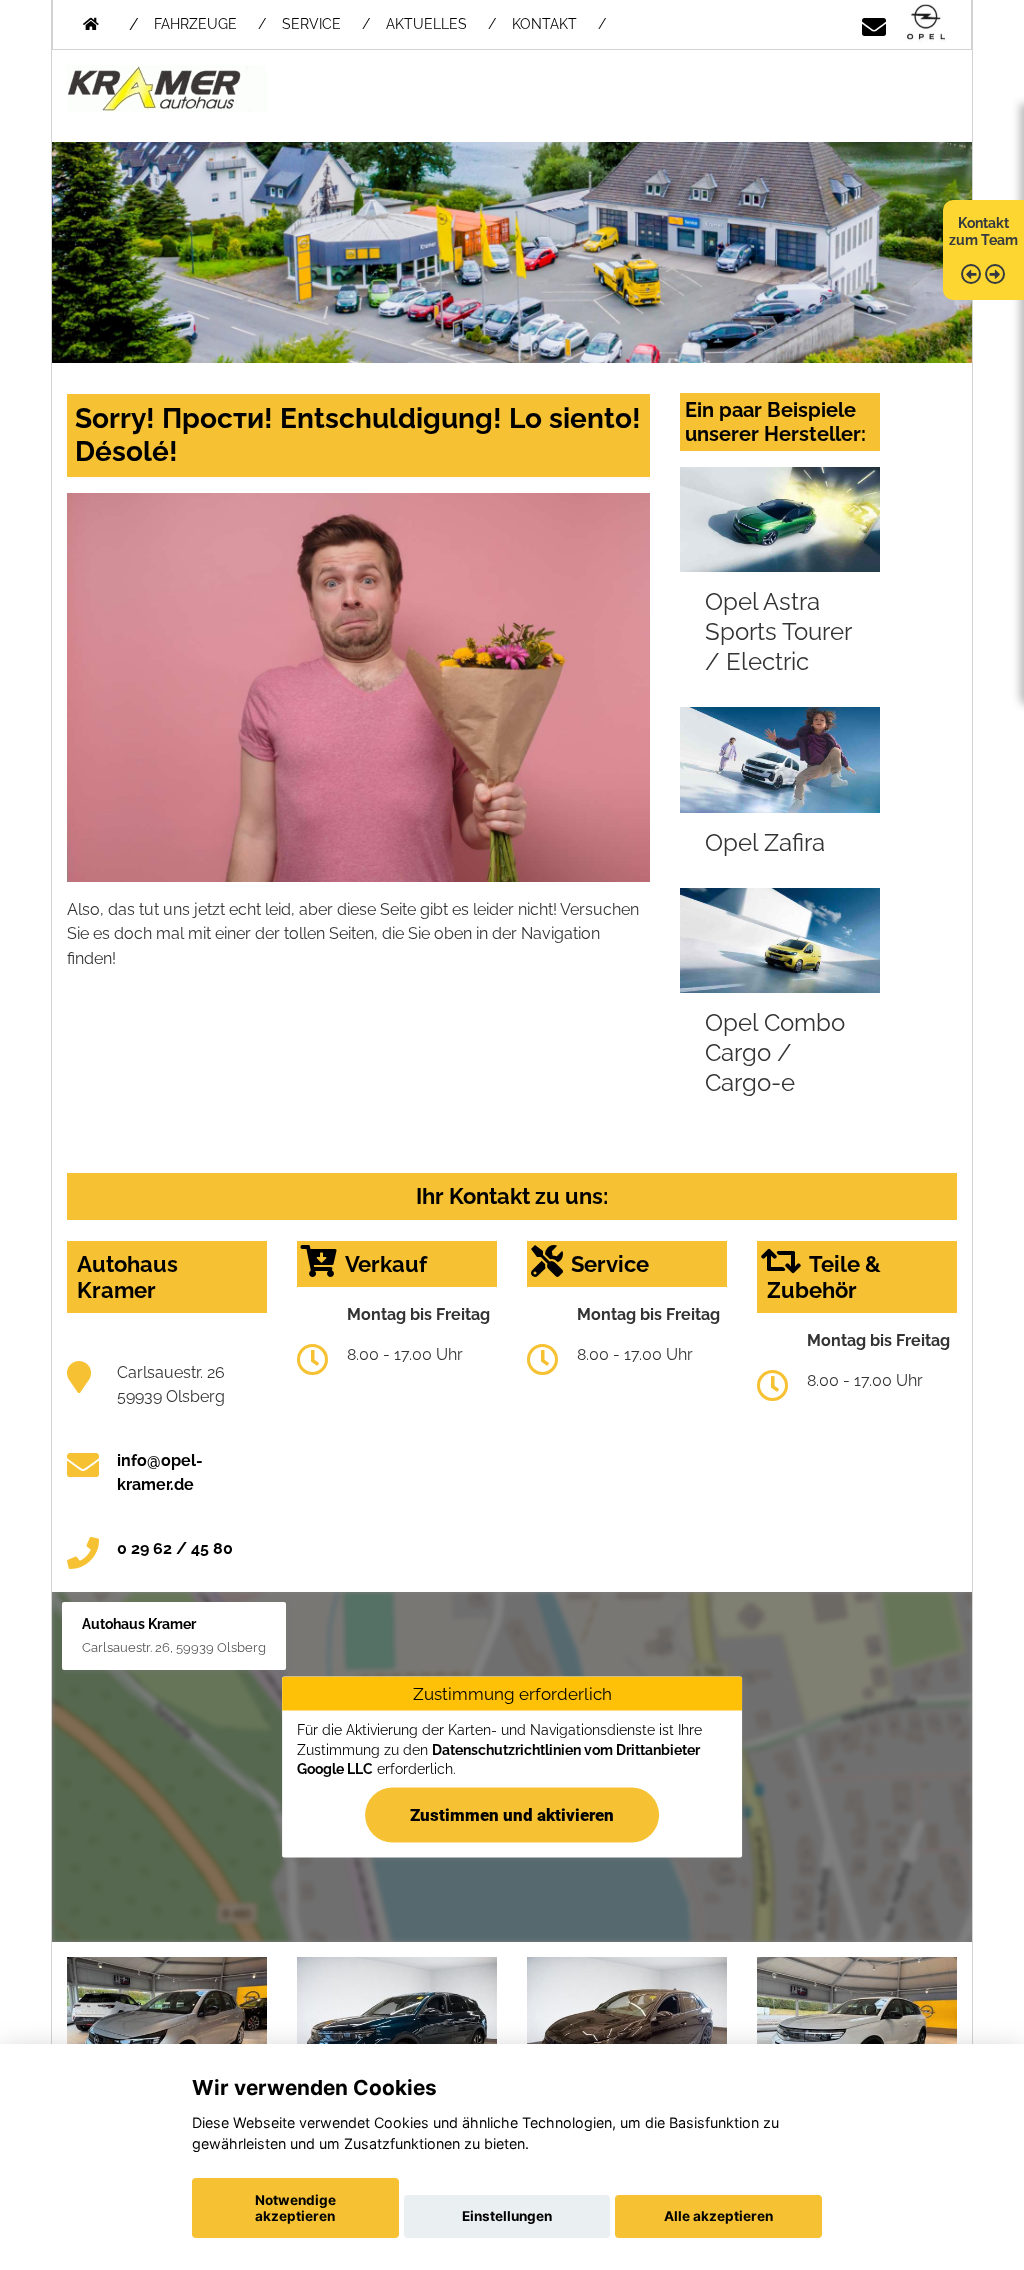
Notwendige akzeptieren (295, 2208)
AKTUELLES (426, 24)
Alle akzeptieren (718, 2216)
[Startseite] (926, 23)
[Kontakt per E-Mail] (874, 23)
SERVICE (311, 24)
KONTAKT (544, 24)
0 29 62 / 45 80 (175, 1548)
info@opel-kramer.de (160, 1472)
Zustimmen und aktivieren (512, 1814)
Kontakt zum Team (983, 231)
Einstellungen (507, 2216)
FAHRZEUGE (195, 24)
